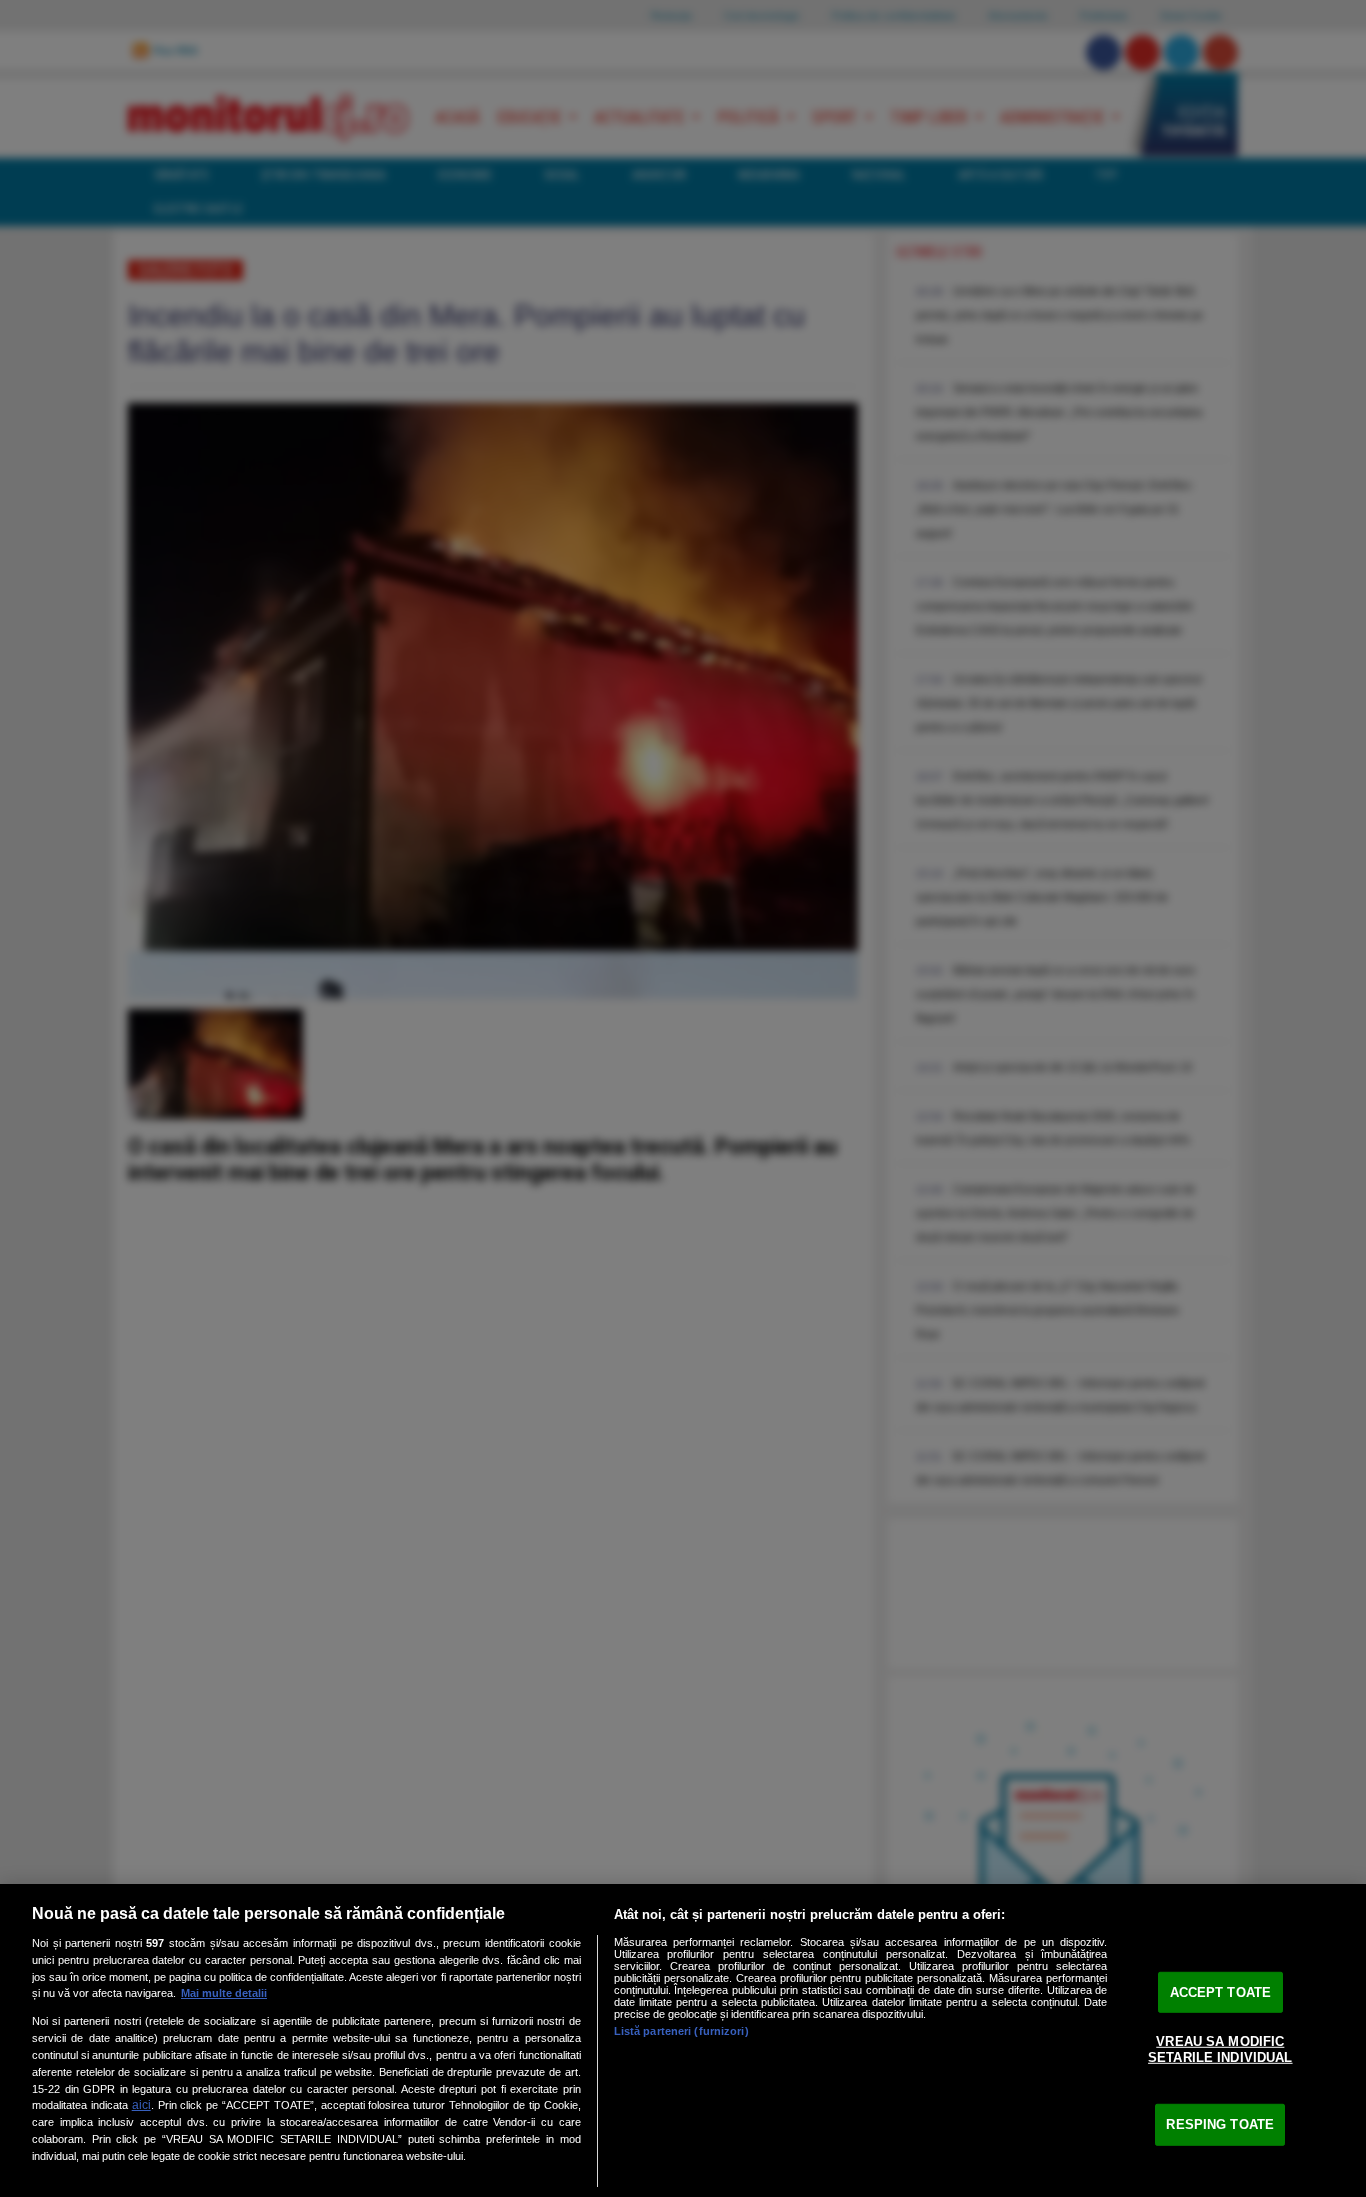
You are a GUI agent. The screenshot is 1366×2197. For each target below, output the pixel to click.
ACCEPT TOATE (1221, 1991)
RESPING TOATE (1220, 2124)
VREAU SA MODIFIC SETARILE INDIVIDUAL (1220, 2049)
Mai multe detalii (224, 1993)
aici (141, 2105)
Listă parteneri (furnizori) (681, 2031)
